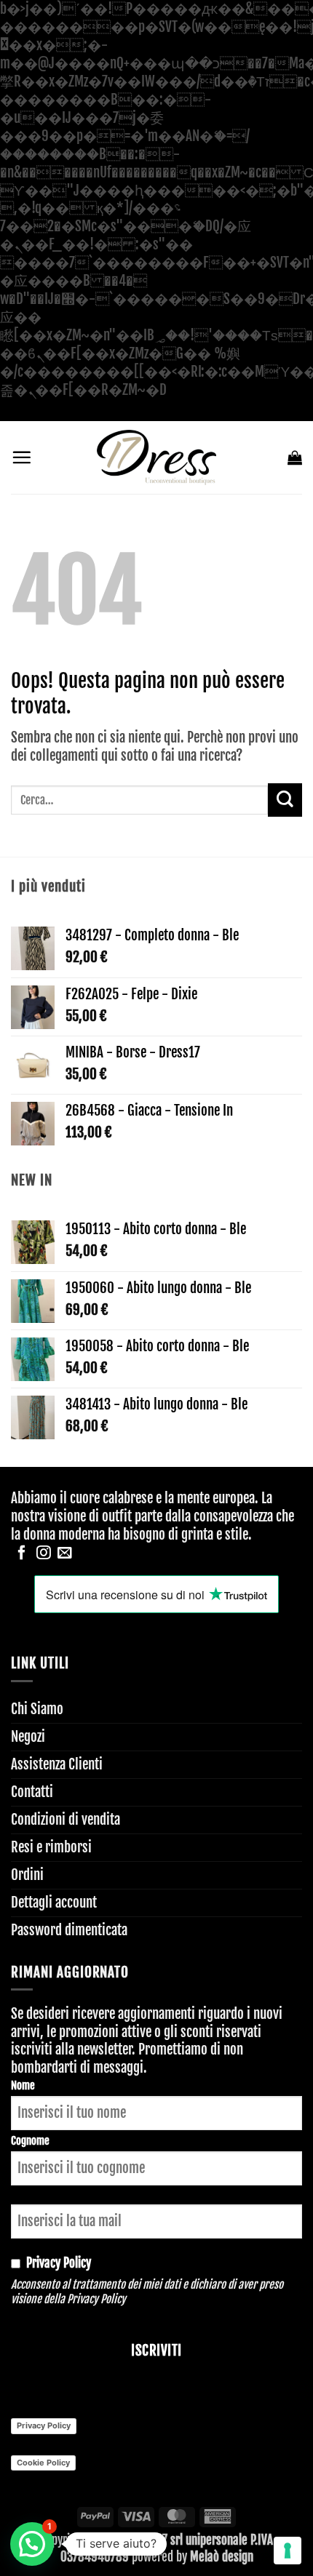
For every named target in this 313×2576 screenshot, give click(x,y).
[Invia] (285, 800)
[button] (21, 457)
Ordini (27, 1875)
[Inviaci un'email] (65, 1553)
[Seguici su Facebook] (22, 1553)
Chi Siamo (37, 1709)
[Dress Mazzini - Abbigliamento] (156, 457)
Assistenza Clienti (57, 1764)
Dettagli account (54, 1903)
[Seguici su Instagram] (44, 1553)
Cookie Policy (43, 2463)
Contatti (32, 1792)
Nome (23, 2085)
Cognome (30, 2141)
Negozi (28, 1737)
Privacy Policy (96, 2299)
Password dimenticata (69, 1930)
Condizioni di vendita (66, 1820)
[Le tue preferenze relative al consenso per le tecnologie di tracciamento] (288, 2551)
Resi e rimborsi (51, 1847)
